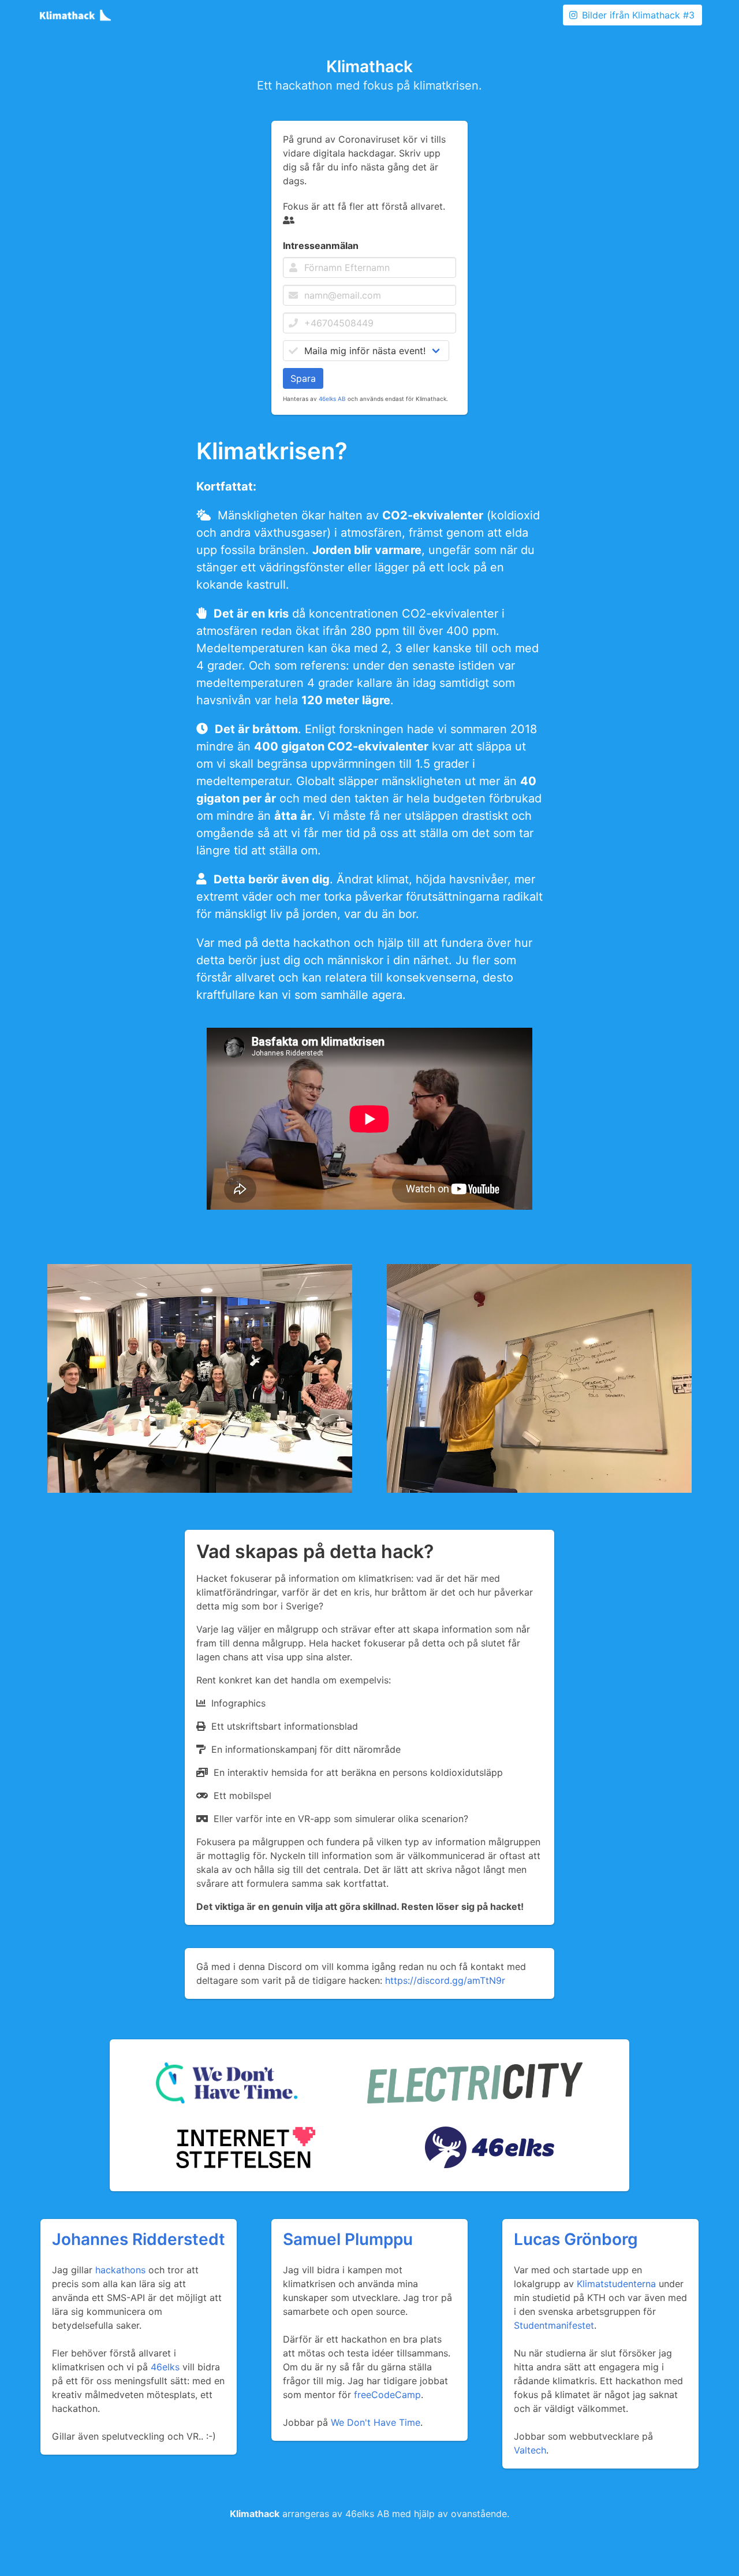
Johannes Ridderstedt (139, 2239)
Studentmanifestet (554, 2325)
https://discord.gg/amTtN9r (445, 1980)
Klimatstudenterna (616, 2284)
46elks (165, 2367)
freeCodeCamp (387, 2395)
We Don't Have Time (376, 2422)
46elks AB (332, 399)
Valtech (530, 2450)
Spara (303, 378)
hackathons (120, 2270)
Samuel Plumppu (348, 2239)
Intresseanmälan (321, 246)
